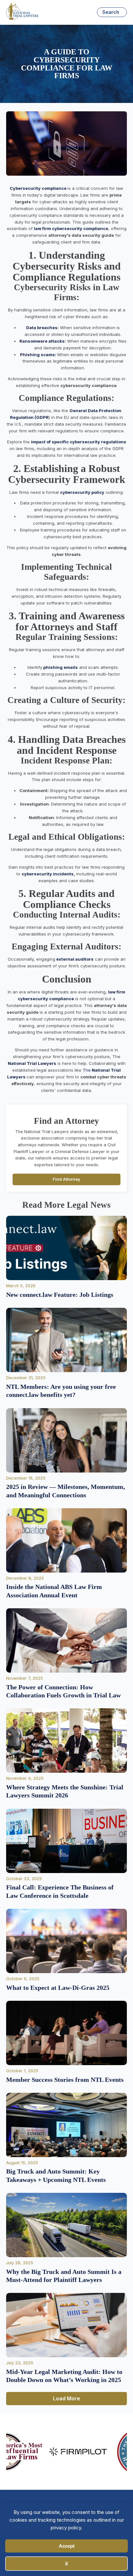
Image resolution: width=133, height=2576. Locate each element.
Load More (66, 2398)
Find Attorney (66, 1179)
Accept (67, 2546)
